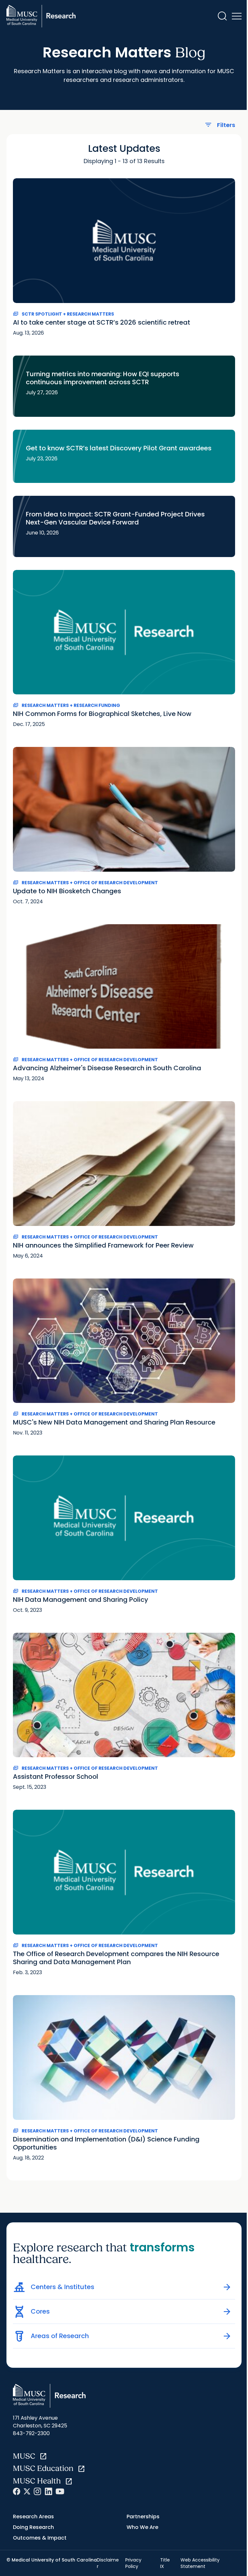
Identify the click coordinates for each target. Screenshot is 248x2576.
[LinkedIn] (48, 2491)
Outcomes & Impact (40, 2538)
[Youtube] (60, 2491)
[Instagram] (37, 2491)
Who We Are (142, 2527)
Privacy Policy (133, 2563)
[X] (27, 2491)
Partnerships (143, 2517)
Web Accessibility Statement (200, 2563)
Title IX (165, 2563)
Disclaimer (108, 2563)
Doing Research (33, 2527)
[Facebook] (17, 2491)
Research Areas (33, 2517)
